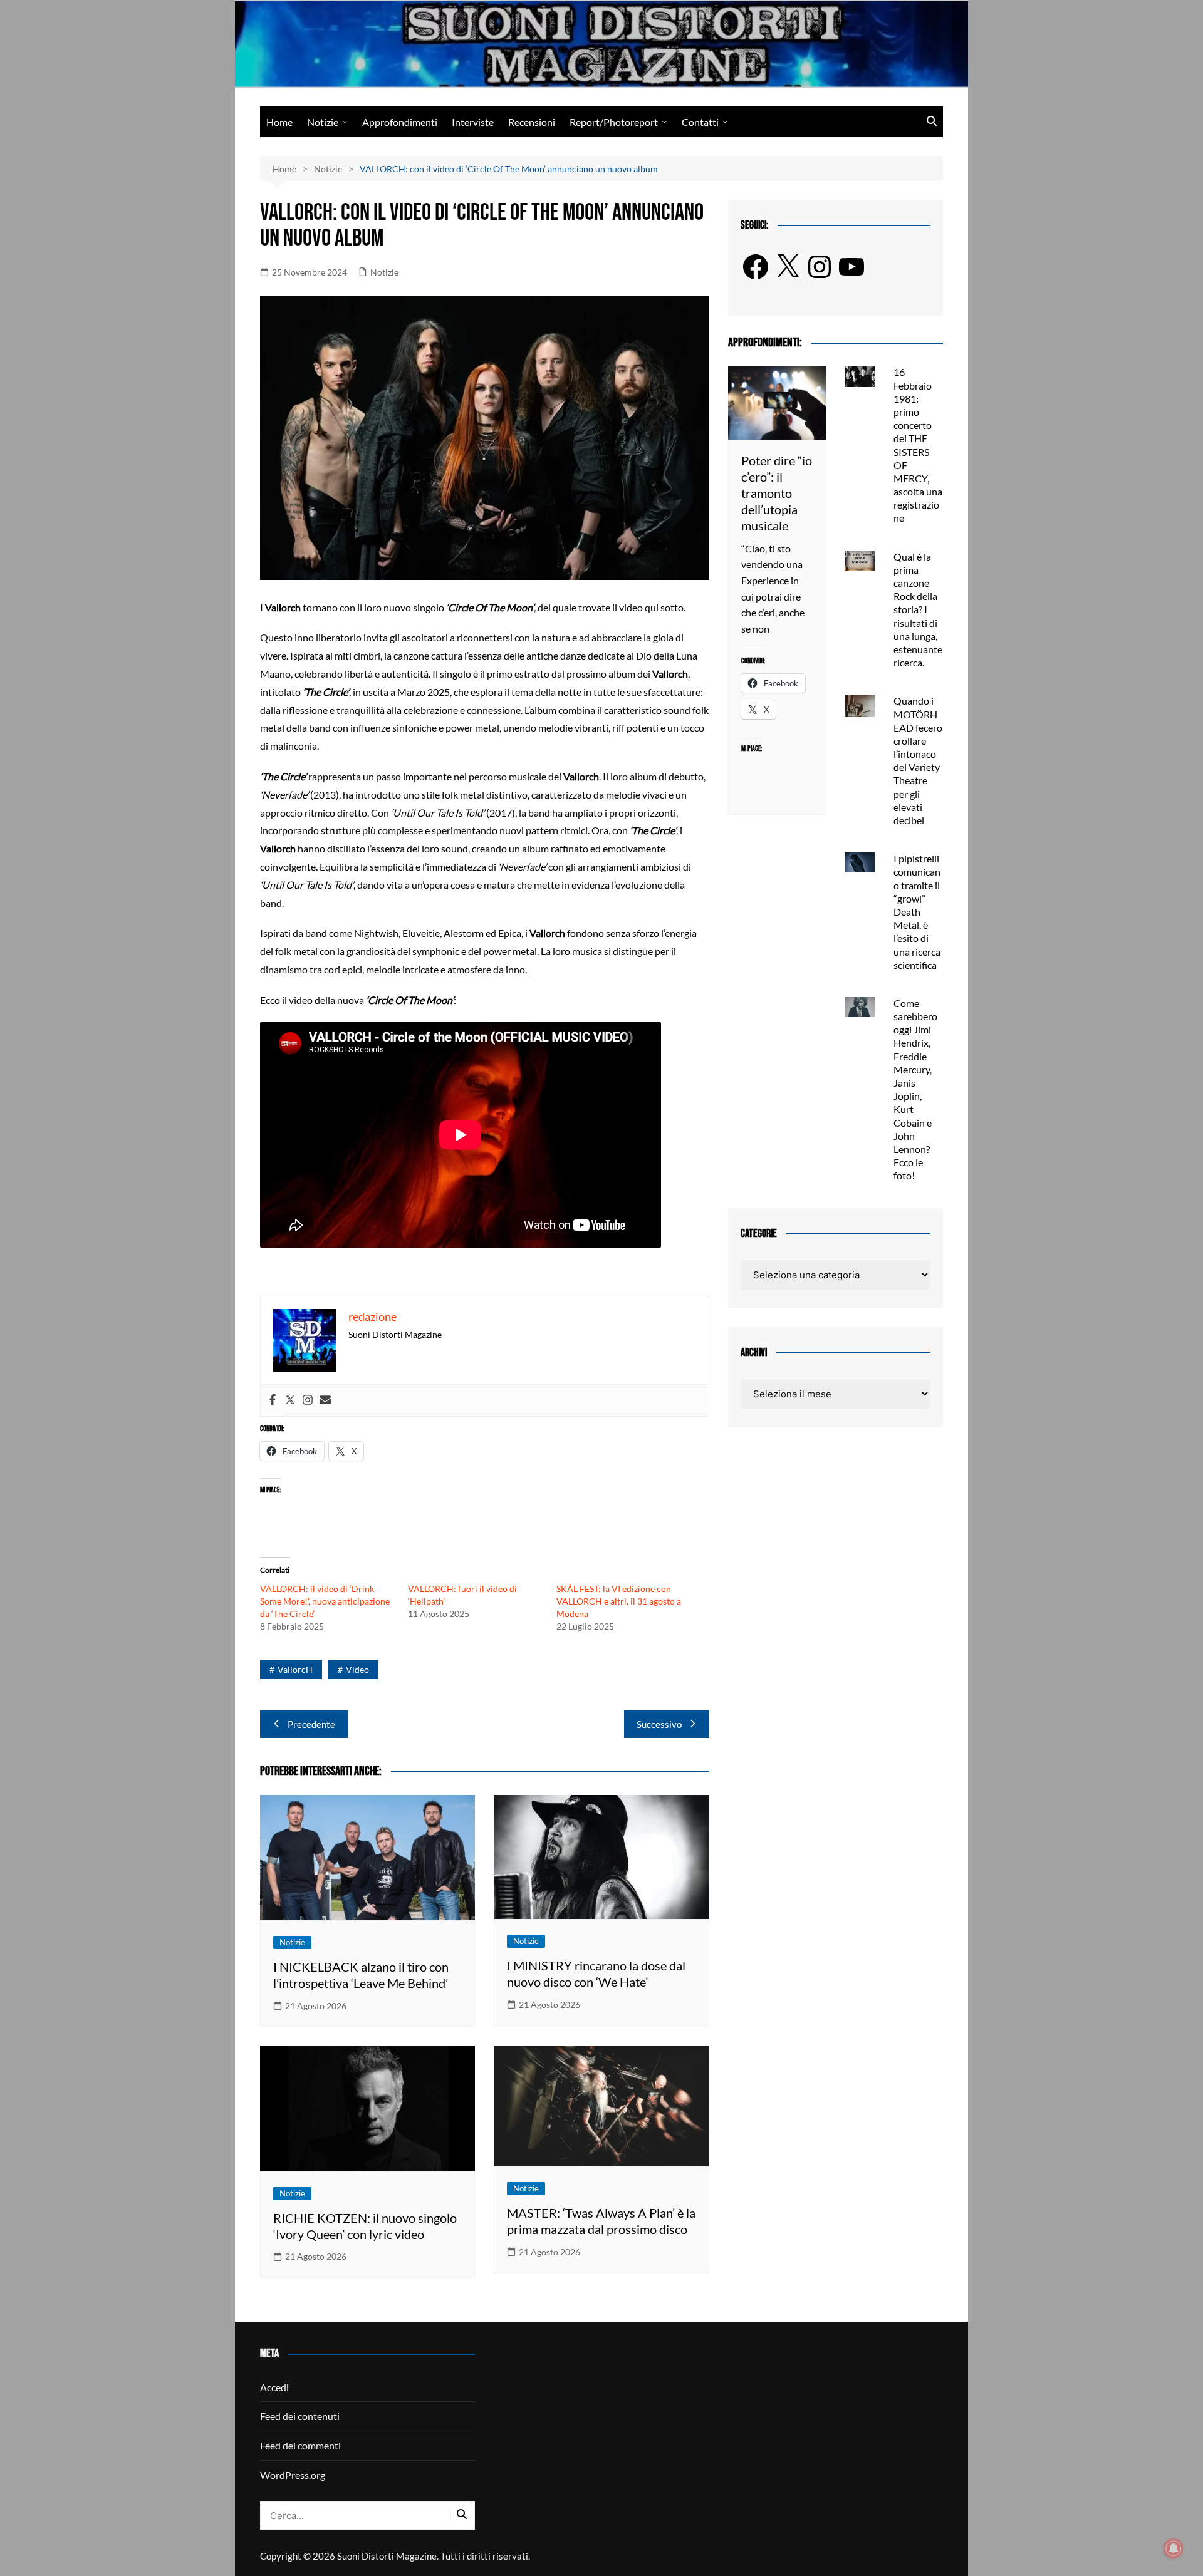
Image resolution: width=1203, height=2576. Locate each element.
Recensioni (532, 122)
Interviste (473, 122)
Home (279, 122)
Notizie (323, 122)
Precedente (311, 1724)
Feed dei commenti (300, 2445)
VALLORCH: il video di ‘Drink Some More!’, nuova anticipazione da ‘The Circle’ (325, 1601)
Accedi (274, 2387)
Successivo (659, 1724)
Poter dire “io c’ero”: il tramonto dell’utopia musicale (777, 493)
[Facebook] (273, 1400)
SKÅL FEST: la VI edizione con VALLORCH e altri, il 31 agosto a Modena (619, 1601)
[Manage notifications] (1174, 2548)
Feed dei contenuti (300, 2416)
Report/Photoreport (614, 122)
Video (357, 1669)
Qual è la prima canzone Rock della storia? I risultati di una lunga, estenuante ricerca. (918, 610)
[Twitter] (290, 1400)
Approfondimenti (400, 122)
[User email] (325, 1400)
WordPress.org (293, 2475)
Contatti (700, 122)
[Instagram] (308, 1400)
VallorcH (295, 1669)
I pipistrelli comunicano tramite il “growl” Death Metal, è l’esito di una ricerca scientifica (917, 912)
